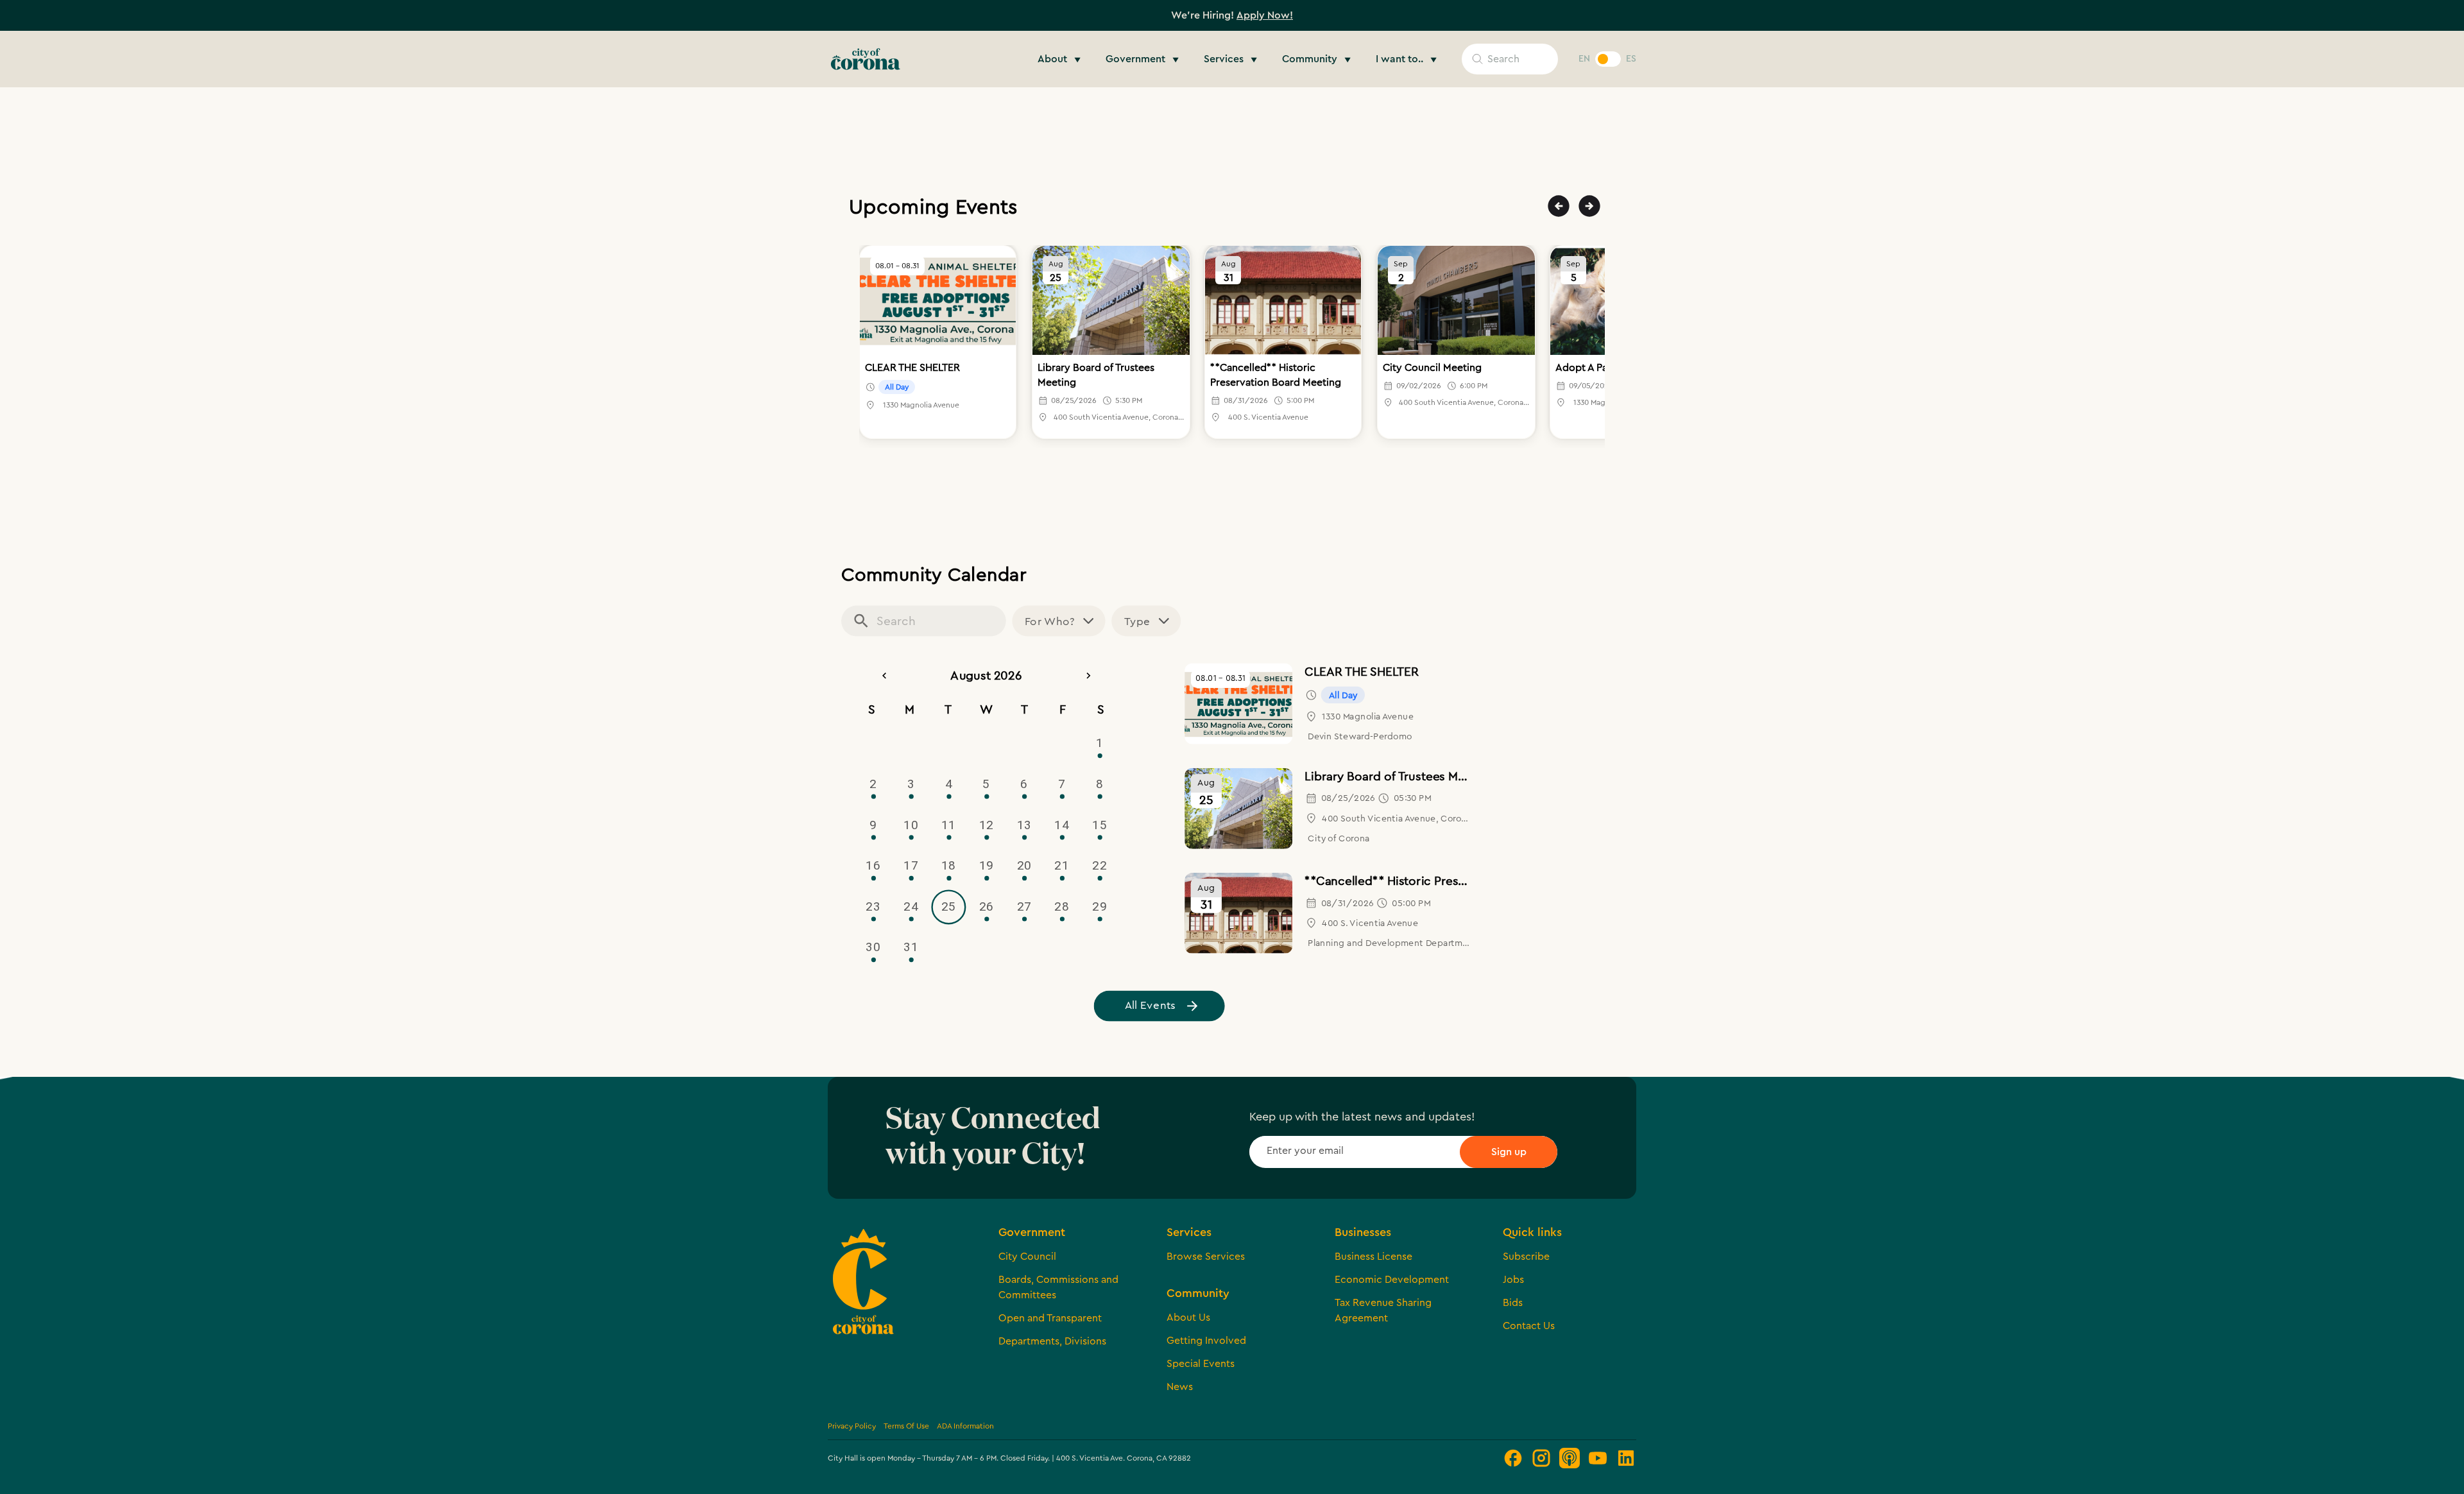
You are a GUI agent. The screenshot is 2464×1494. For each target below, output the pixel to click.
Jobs (1513, 1280)
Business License (1373, 1257)
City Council (1027, 1257)
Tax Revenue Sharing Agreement (1383, 1310)
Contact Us (1529, 1326)
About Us (1188, 1318)
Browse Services (1206, 1257)
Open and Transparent (1050, 1318)
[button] (1061, 59)
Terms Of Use (906, 1426)
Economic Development (1392, 1280)
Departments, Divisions (1052, 1341)
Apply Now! (1265, 15)
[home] (866, 59)
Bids (1513, 1303)
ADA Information (965, 1426)
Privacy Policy (852, 1426)
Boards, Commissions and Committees (1058, 1287)
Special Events (1201, 1364)
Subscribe (1526, 1257)
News (1180, 1387)
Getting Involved (1206, 1341)
